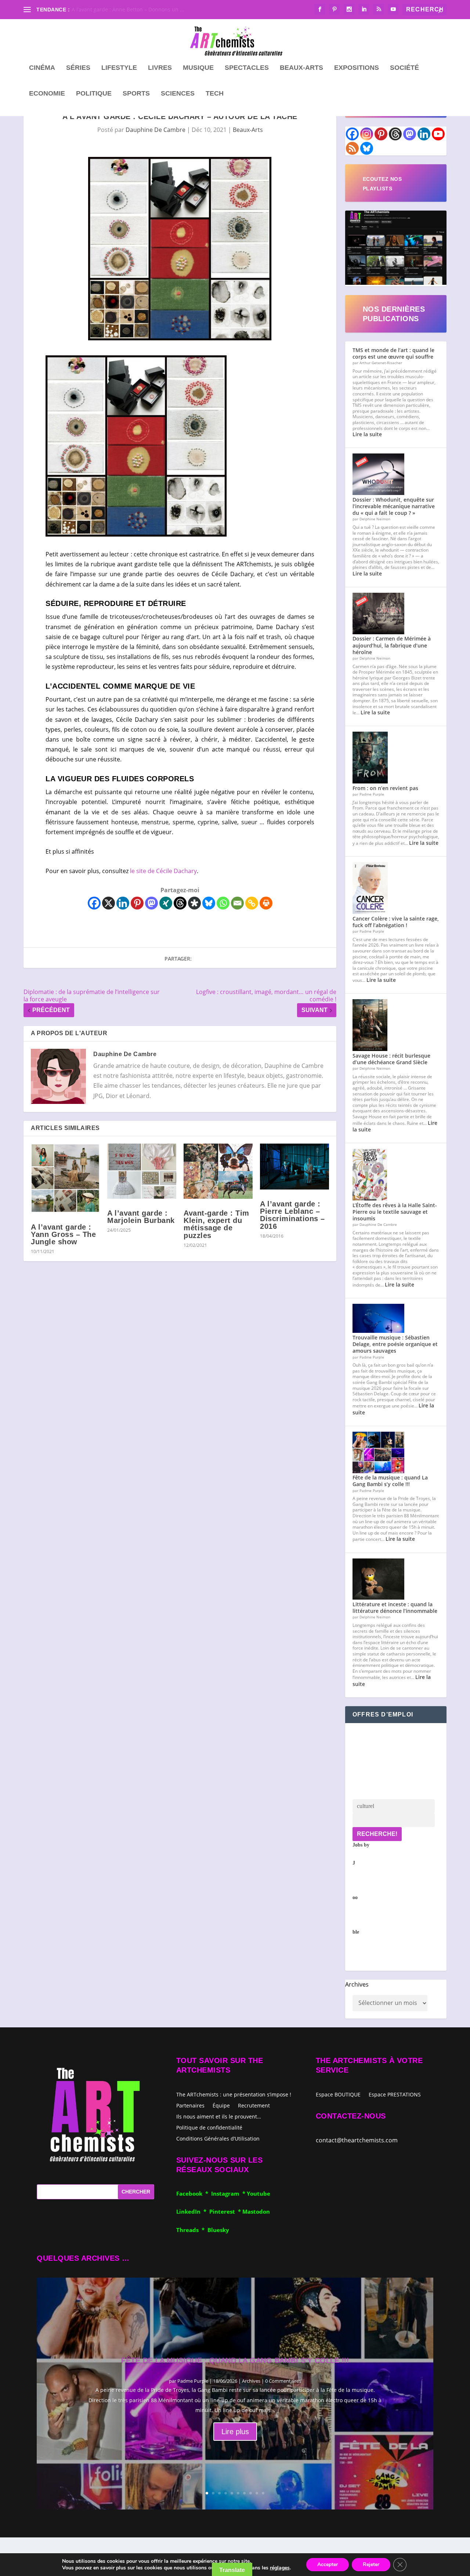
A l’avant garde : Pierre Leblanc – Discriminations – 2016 (292, 1215)
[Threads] (180, 903)
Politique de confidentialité (209, 2127)
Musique (198, 68)
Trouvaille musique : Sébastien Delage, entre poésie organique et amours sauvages (395, 1344)
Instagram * (229, 2193)
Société (404, 68)
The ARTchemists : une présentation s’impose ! (234, 2094)
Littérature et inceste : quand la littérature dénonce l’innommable (395, 1608)
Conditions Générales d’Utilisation (218, 2138)
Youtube (258, 2193)
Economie (47, 94)
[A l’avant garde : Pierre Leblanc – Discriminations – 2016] (294, 1167)
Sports (136, 94)
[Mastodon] (151, 903)
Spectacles (247, 68)
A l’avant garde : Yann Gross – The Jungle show (63, 1234)
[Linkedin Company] (424, 134)
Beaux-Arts (301, 68)
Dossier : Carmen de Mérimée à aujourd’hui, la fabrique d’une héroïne (392, 645)
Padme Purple (193, 2381)
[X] (109, 903)
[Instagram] (367, 134)
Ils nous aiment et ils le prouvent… (219, 2116)
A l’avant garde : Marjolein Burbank (141, 1217)
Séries (78, 68)
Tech (215, 94)
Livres (160, 68)
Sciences (178, 94)
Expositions (357, 68)
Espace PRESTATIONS (395, 2095)
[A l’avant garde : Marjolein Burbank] (142, 1171)
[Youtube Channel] (438, 134)
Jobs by (361, 1888)
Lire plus (235, 2432)
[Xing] (166, 903)
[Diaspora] (194, 903)
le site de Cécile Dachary (163, 871)
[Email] (237, 903)
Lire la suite (367, 434)
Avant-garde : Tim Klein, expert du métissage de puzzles (216, 1224)
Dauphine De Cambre (156, 130)
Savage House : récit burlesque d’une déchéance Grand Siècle (391, 1059)
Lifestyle (119, 68)
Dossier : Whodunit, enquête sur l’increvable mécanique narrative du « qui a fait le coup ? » (394, 506)
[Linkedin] (123, 903)
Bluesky (218, 2230)
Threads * (192, 2230)
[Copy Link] (252, 903)
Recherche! (377, 1834)
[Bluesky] (209, 903)
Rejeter (371, 2564)
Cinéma (42, 68)
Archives (357, 1984)
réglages (280, 2568)
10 (263, 2493)
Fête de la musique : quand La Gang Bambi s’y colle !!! (390, 1481)
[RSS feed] (352, 148)
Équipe (221, 2105)
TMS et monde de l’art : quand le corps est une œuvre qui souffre (393, 353)
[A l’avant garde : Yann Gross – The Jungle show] (65, 1178)
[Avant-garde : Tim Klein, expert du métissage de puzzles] (218, 1171)
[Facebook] (94, 903)
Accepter (328, 2564)
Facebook (191, 2193)
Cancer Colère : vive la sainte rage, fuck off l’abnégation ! (396, 922)
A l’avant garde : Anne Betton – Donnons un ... (128, 9)
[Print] (266, 903)
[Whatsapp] (223, 903)
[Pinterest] (137, 903)
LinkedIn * (193, 2211)
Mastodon (256, 2211)
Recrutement (254, 2105)
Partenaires (190, 2105)
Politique (94, 94)
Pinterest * (226, 2211)
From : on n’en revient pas (385, 788)
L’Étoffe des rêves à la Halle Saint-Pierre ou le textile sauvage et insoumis (395, 1212)
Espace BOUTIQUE (338, 2095)
